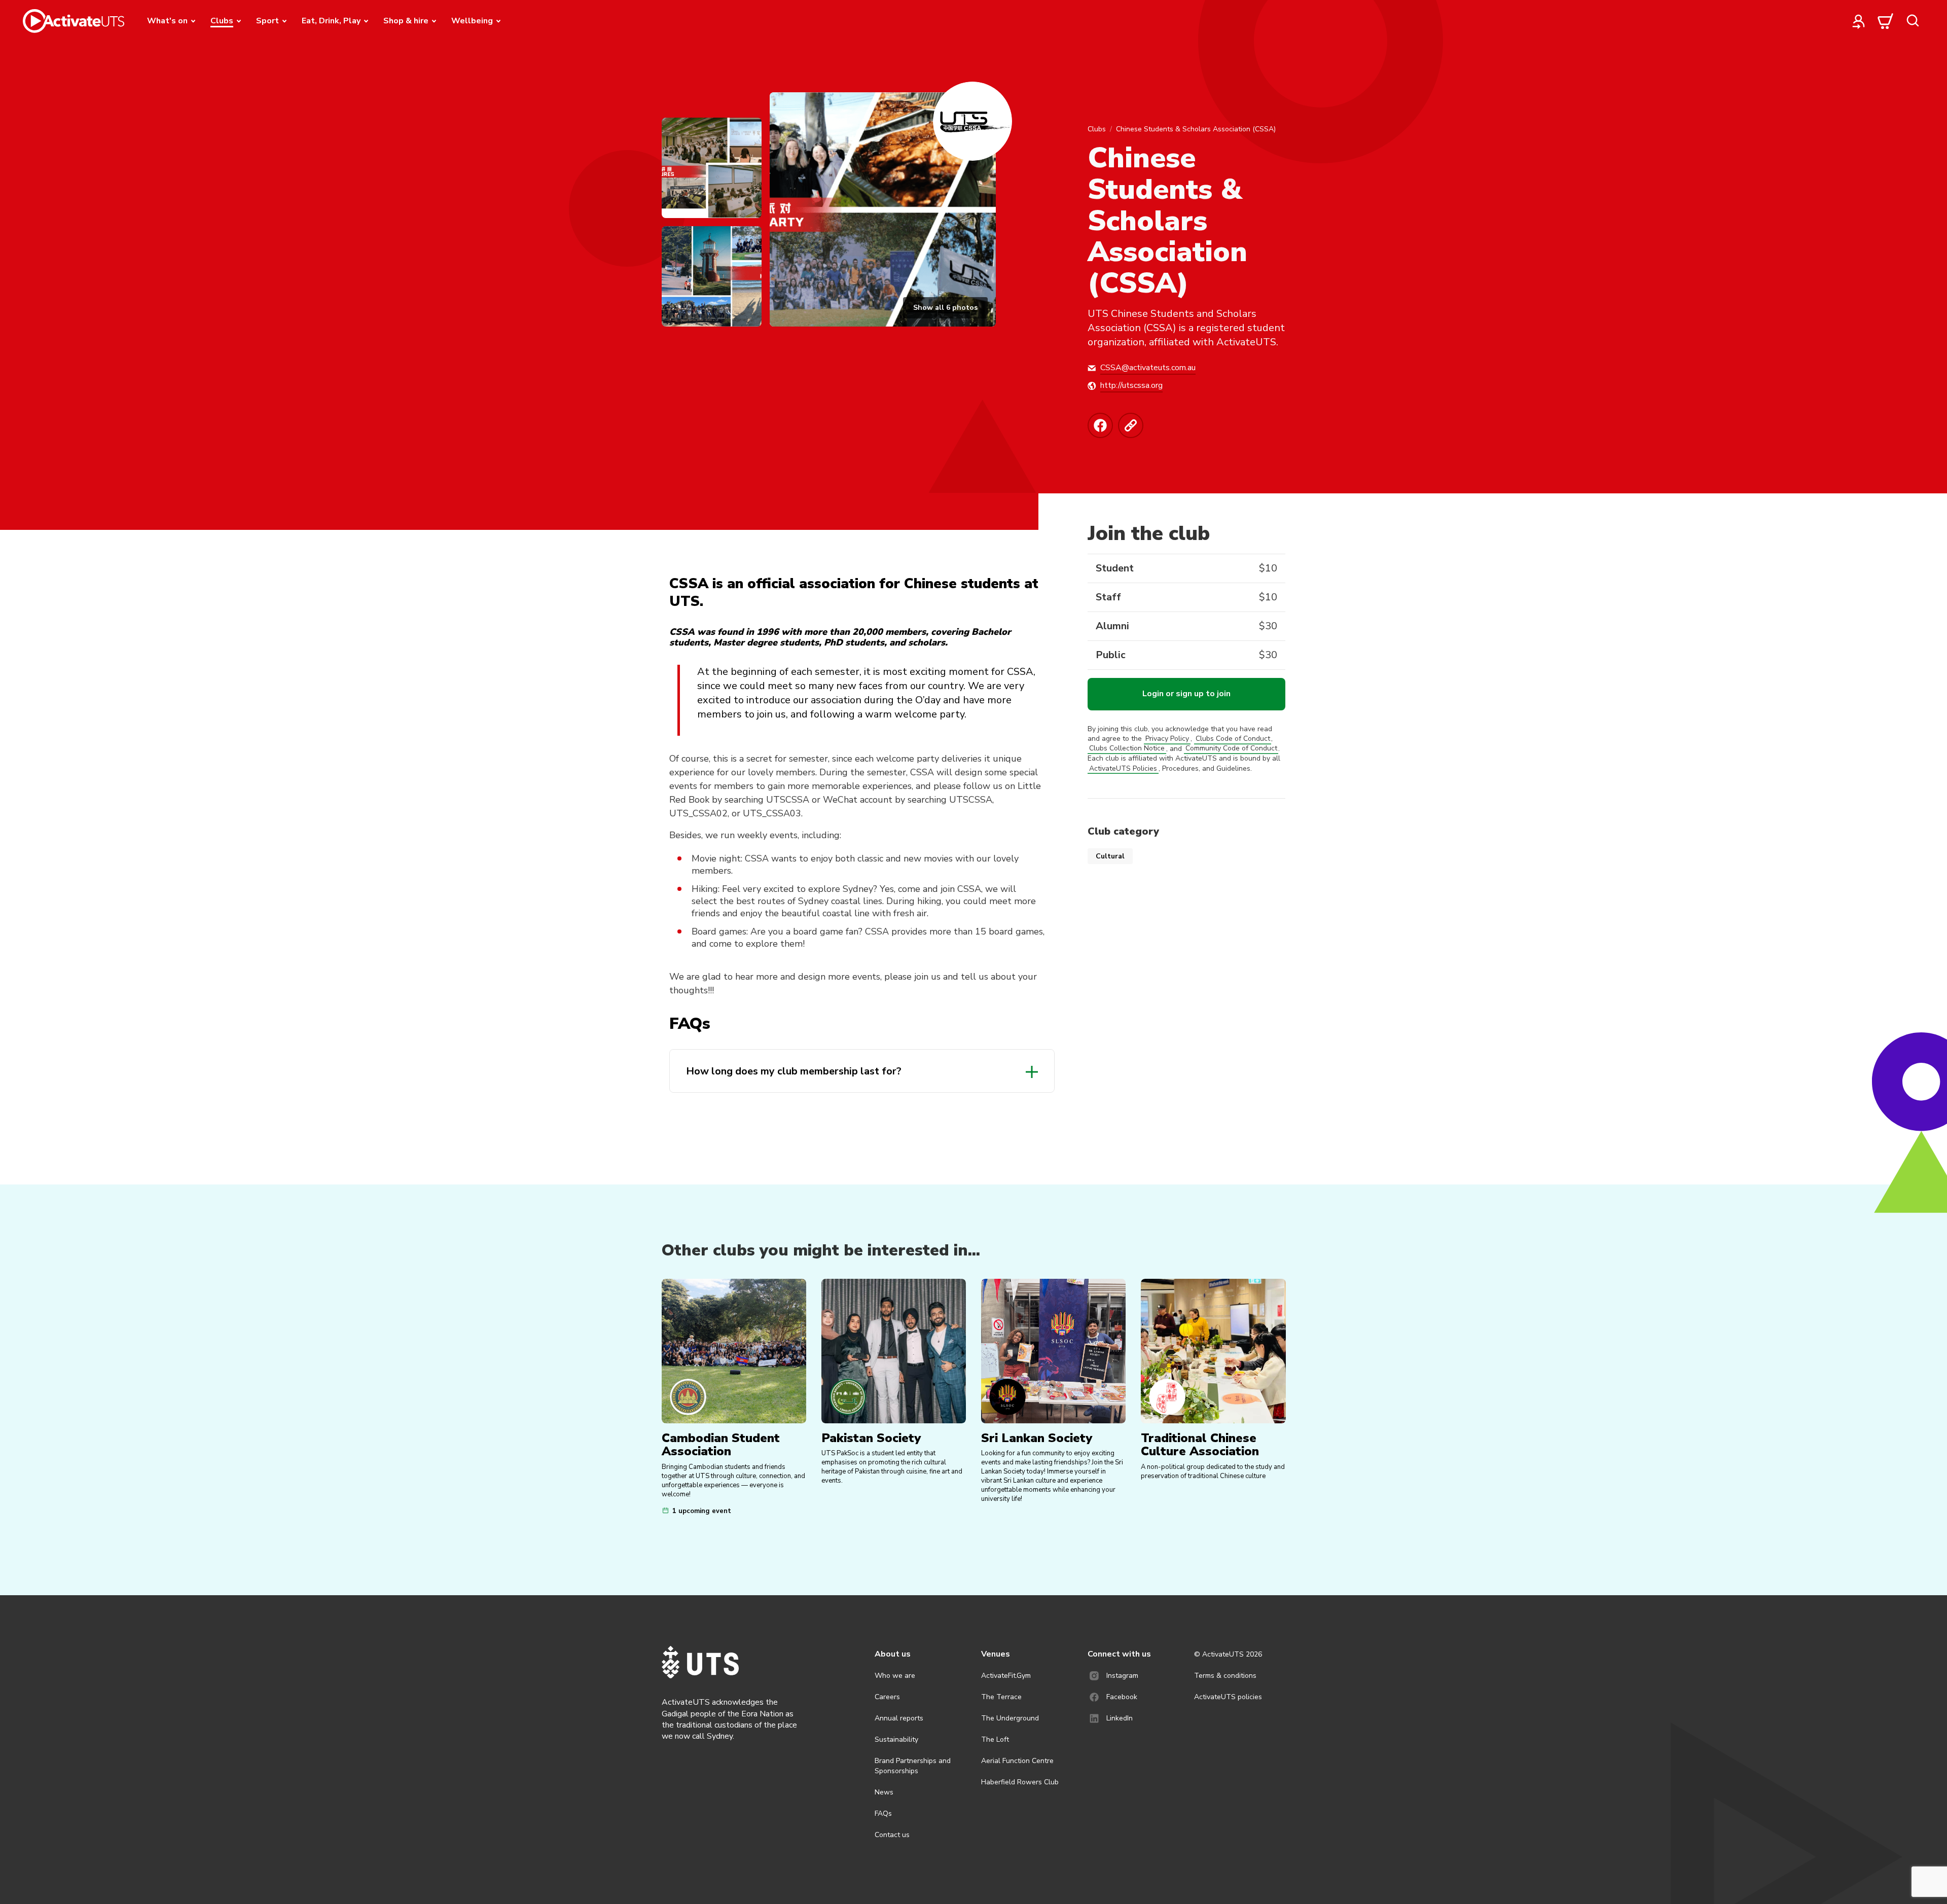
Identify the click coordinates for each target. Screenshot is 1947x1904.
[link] (1133, 425)
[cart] (1886, 21)
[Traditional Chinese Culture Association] (1213, 1351)
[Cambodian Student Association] (734, 1351)
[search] (1913, 21)
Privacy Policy (1167, 739)
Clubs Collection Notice (1127, 749)
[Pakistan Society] (894, 1351)
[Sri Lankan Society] (1053, 1351)
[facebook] (1103, 425)
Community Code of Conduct (1231, 749)
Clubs (1097, 129)
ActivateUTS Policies (1123, 768)
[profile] (1859, 21)
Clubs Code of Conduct (1233, 739)
